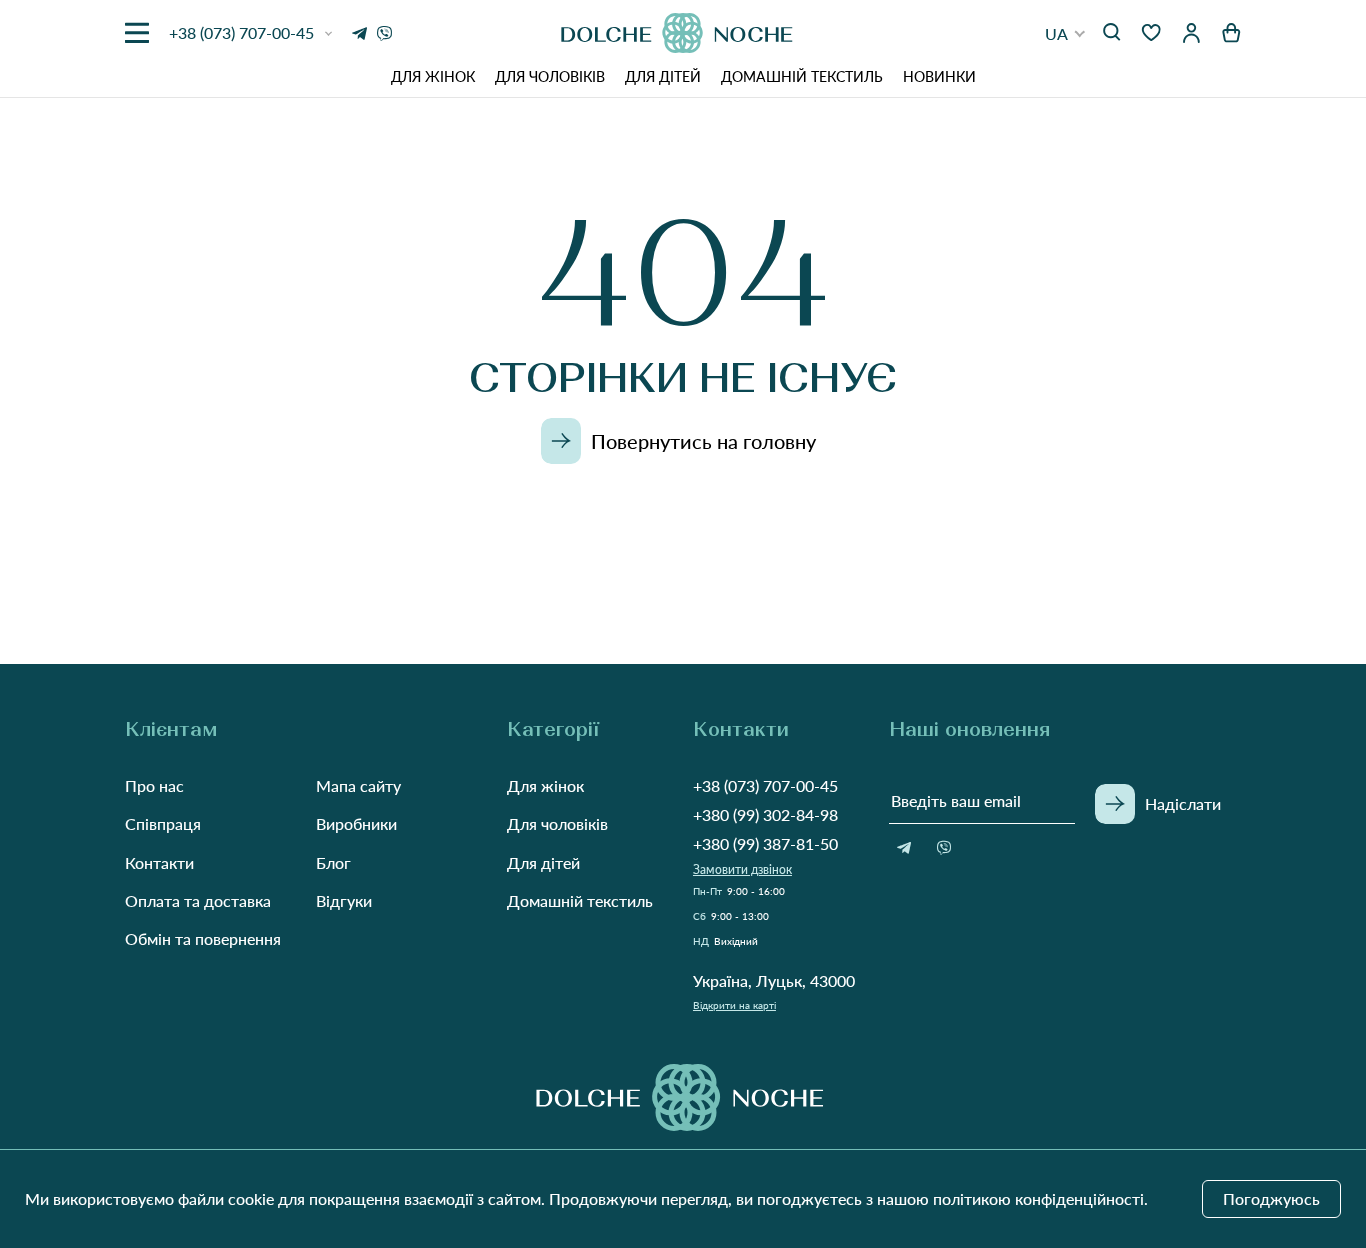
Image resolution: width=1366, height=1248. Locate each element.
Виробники (356, 823)
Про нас (154, 785)
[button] (1065, 33)
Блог (333, 862)
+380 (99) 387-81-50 (765, 843)
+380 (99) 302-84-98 (765, 814)
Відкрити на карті (734, 1005)
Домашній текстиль (802, 76)
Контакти (159, 862)
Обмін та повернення (203, 938)
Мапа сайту (358, 785)
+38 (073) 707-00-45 (765, 785)
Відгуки (344, 900)
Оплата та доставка (198, 900)
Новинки (939, 76)
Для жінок (433, 76)
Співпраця (163, 823)
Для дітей (663, 76)
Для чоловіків (550, 76)
